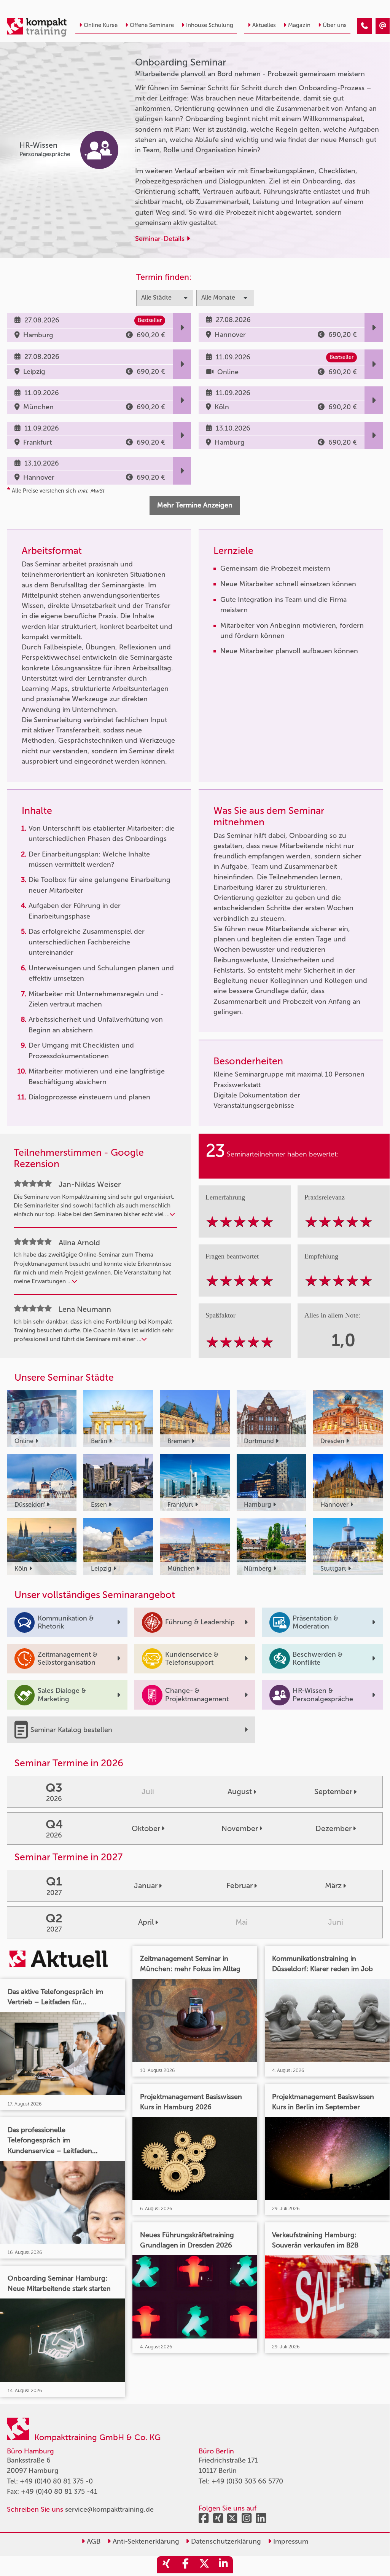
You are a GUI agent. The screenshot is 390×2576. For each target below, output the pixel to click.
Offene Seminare (152, 25)
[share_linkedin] (223, 2565)
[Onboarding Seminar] (365, 26)
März (333, 1885)
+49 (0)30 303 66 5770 (247, 2481)
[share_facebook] (185, 2565)
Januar (146, 1885)
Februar (240, 1885)
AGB (93, 2541)
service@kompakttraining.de (109, 2509)
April (146, 1922)
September (333, 1791)
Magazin (299, 25)
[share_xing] (166, 2565)
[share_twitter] (204, 2565)
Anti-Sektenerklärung (145, 2541)
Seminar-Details (161, 239)
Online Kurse (101, 25)
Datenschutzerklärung (225, 2541)
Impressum (290, 2541)
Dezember (333, 1828)
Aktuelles (264, 25)
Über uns (335, 25)
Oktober (146, 1828)
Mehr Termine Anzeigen (195, 505)
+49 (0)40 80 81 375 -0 (56, 2481)
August (240, 1791)
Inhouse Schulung (210, 25)
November (240, 1828)
